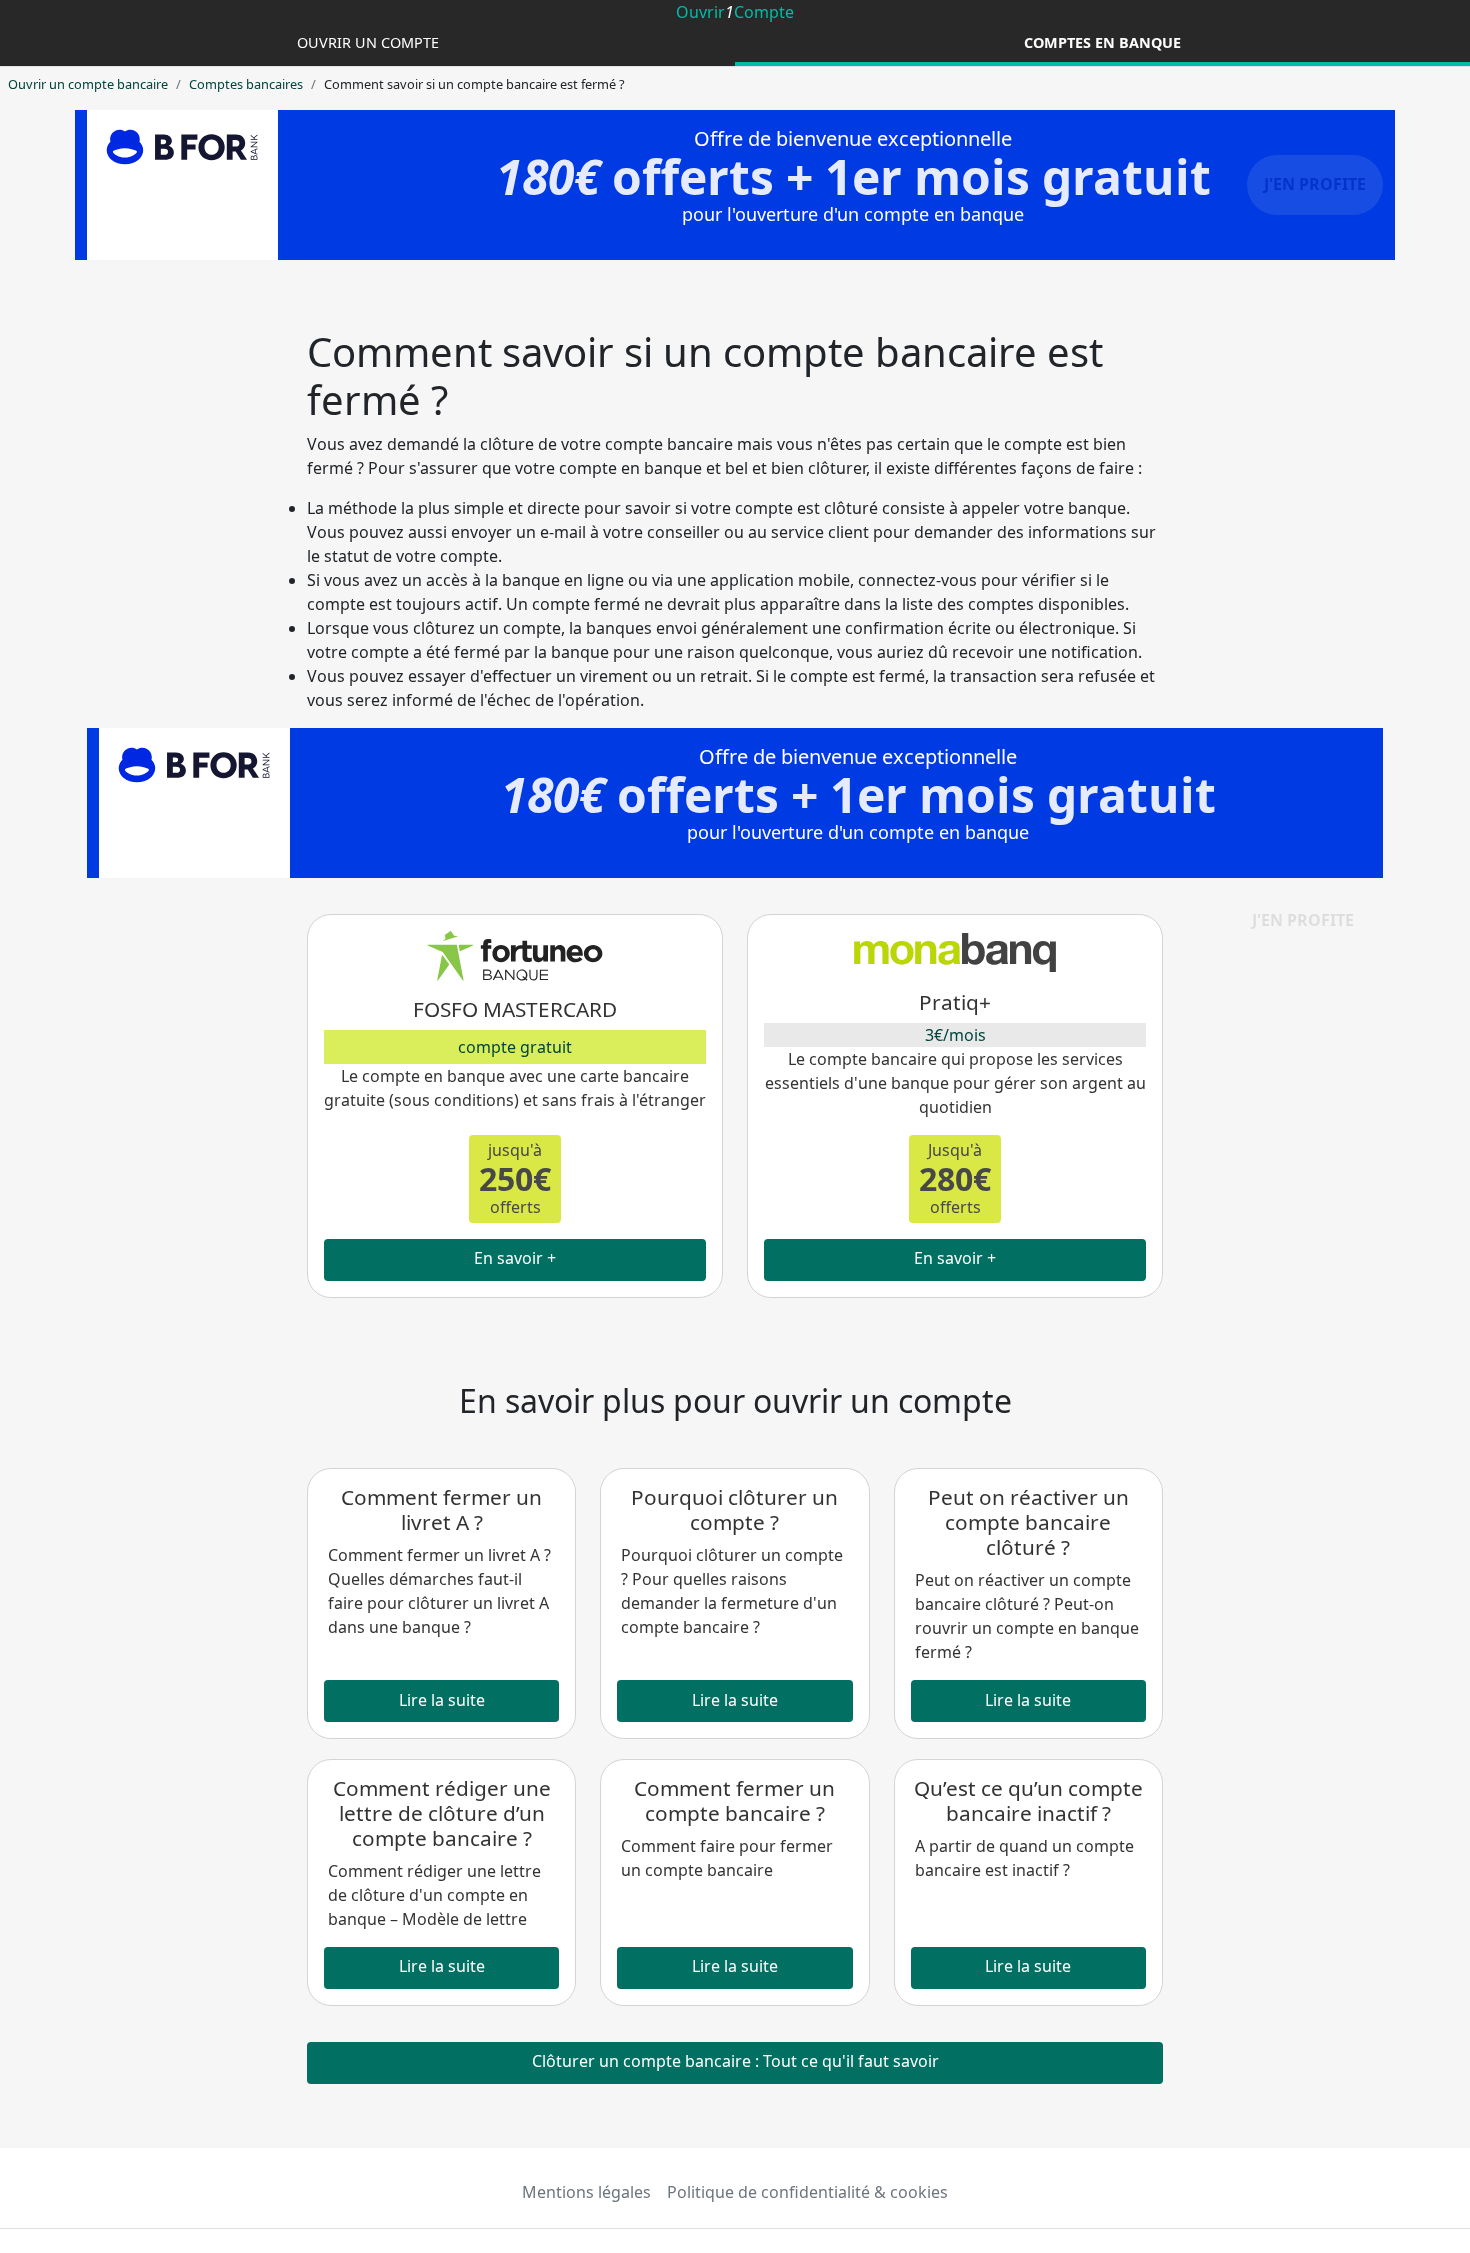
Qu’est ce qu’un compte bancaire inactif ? (1028, 1800)
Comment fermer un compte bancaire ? (734, 1800)
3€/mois (955, 1035)
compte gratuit (515, 1047)
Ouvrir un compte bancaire (88, 84)
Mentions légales (586, 2192)
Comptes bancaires (246, 84)
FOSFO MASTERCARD (515, 1009)
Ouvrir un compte (368, 42)
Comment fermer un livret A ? (441, 1509)
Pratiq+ (955, 1002)
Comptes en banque (1102, 42)
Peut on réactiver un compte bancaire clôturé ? (1028, 1522)
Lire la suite (442, 1700)
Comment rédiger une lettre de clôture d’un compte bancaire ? (442, 1813)
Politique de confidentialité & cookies (807, 2192)
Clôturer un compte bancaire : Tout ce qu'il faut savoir (735, 2061)
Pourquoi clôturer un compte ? (734, 1509)
